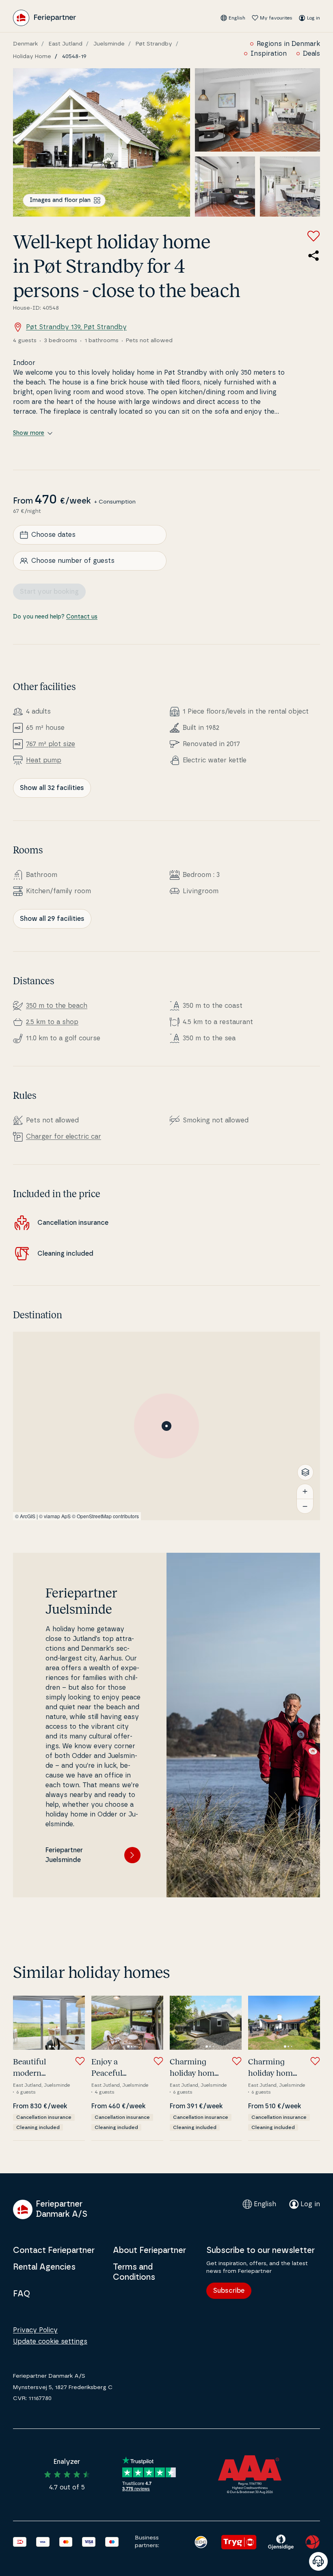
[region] (166, 1426)
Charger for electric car (64, 1137)
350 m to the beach (57, 1006)
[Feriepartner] (44, 18)
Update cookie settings (50, 2342)
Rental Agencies (44, 2267)
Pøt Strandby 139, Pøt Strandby (76, 327)
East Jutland (66, 44)
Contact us (82, 617)
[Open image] (102, 142)
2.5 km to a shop (52, 1022)
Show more (29, 433)
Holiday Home (32, 56)
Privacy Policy (35, 2330)
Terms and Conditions (134, 2272)
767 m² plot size (51, 744)
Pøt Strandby (154, 44)
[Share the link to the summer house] (314, 256)
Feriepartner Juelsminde (64, 1855)
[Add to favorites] (314, 236)
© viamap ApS (55, 1516)
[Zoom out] (305, 1506)
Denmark (25, 44)
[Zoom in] (305, 1491)
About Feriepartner (149, 2250)
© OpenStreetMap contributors (105, 1516)
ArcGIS (28, 1516)
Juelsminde (109, 44)
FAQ (22, 2294)
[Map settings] (305, 1472)
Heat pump (44, 760)
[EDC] (201, 2542)
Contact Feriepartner (54, 2250)
